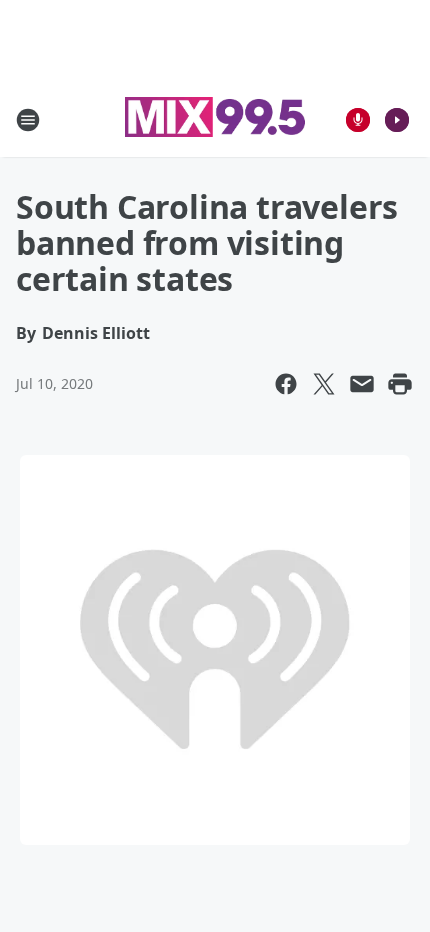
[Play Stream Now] (397, 120)
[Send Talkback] (358, 120)
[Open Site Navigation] (28, 120)
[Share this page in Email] (362, 384)
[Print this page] (400, 384)
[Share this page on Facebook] (286, 384)
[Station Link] (215, 119)
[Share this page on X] (324, 384)
